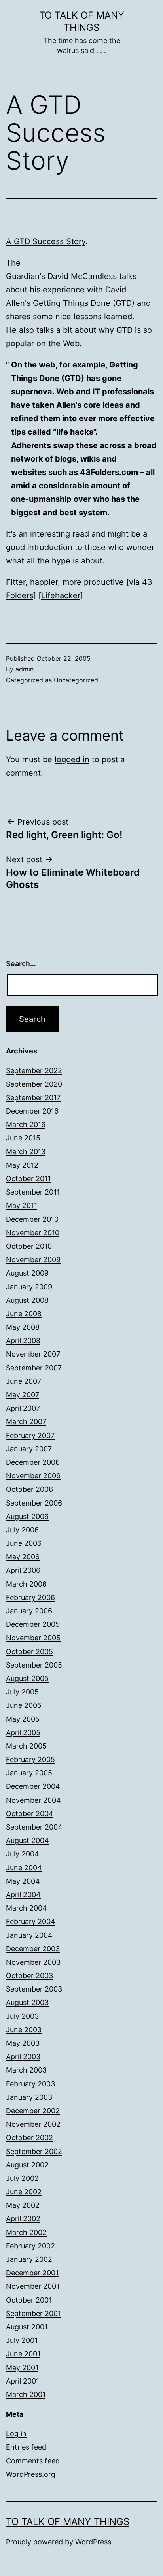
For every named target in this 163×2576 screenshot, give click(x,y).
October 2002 (29, 2138)
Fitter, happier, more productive (65, 582)
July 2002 (22, 2178)
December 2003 (33, 1949)
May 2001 (22, 2368)
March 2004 (27, 1908)
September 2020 (34, 1084)
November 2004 (33, 1800)
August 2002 (27, 2165)
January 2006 (29, 1611)
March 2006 (26, 1584)
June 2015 (23, 1138)
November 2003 (33, 1962)
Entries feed (26, 2447)
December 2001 (32, 2273)
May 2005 (23, 1719)
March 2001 (26, 2394)
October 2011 (28, 1179)
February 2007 (30, 1435)
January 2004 (29, 1935)
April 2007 (23, 1408)
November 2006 (33, 1476)
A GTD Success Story (46, 241)
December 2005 (33, 1624)
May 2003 (23, 2043)
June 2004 (24, 1868)
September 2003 (34, 1989)
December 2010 (32, 1219)
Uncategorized (76, 680)
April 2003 (23, 2057)
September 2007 (34, 1368)
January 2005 (29, 1773)
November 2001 (33, 2286)
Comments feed (33, 2461)
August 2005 (27, 1678)
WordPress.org (31, 2474)
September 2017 (33, 1098)
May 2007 (23, 1395)
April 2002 (23, 2219)
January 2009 (29, 1287)
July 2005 (22, 1692)
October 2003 (29, 1976)
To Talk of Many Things (68, 2522)
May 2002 (23, 2205)
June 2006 (24, 1543)
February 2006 (30, 1597)
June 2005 (24, 1705)
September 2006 (34, 1503)
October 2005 (29, 1652)
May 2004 (23, 1881)
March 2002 (26, 2232)
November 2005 (33, 1638)
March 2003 (26, 2070)
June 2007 (24, 1381)
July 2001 (22, 2340)
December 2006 (33, 1462)
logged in (72, 759)
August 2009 (27, 1273)
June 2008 (24, 1314)
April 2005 (23, 1733)
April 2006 (23, 1570)
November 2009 (33, 1260)
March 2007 (26, 1422)
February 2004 (31, 1921)
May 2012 (22, 1165)
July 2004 (23, 1854)
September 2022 (34, 1071)
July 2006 (22, 1530)
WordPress (93, 2542)
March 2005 (26, 1746)
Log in (16, 2434)
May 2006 (23, 1557)
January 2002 (29, 2259)
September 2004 (34, 1827)
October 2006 (29, 1489)
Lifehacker (61, 595)
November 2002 (33, 2124)
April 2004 (23, 1895)
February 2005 (30, 1759)
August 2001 (27, 2327)
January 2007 (29, 1449)
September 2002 (34, 2151)
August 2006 (27, 1516)
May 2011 (22, 1205)
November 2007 (33, 1354)
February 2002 (30, 2246)
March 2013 (26, 1152)
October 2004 (30, 1814)
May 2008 (23, 1327)
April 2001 (23, 2381)
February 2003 (30, 2084)
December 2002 (33, 2111)
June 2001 (23, 2354)
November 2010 (33, 1233)
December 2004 (33, 1786)
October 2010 (29, 1246)
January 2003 (29, 2097)
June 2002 (24, 2192)
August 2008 (27, 1300)
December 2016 (32, 1111)
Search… (21, 964)
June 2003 (24, 2030)
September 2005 (34, 1665)
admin (25, 669)
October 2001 (29, 2300)
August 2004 (27, 1840)
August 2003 (27, 2002)
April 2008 (23, 1341)
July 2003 (22, 2016)
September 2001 (33, 2313)
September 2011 (33, 1192)
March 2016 (26, 1124)
